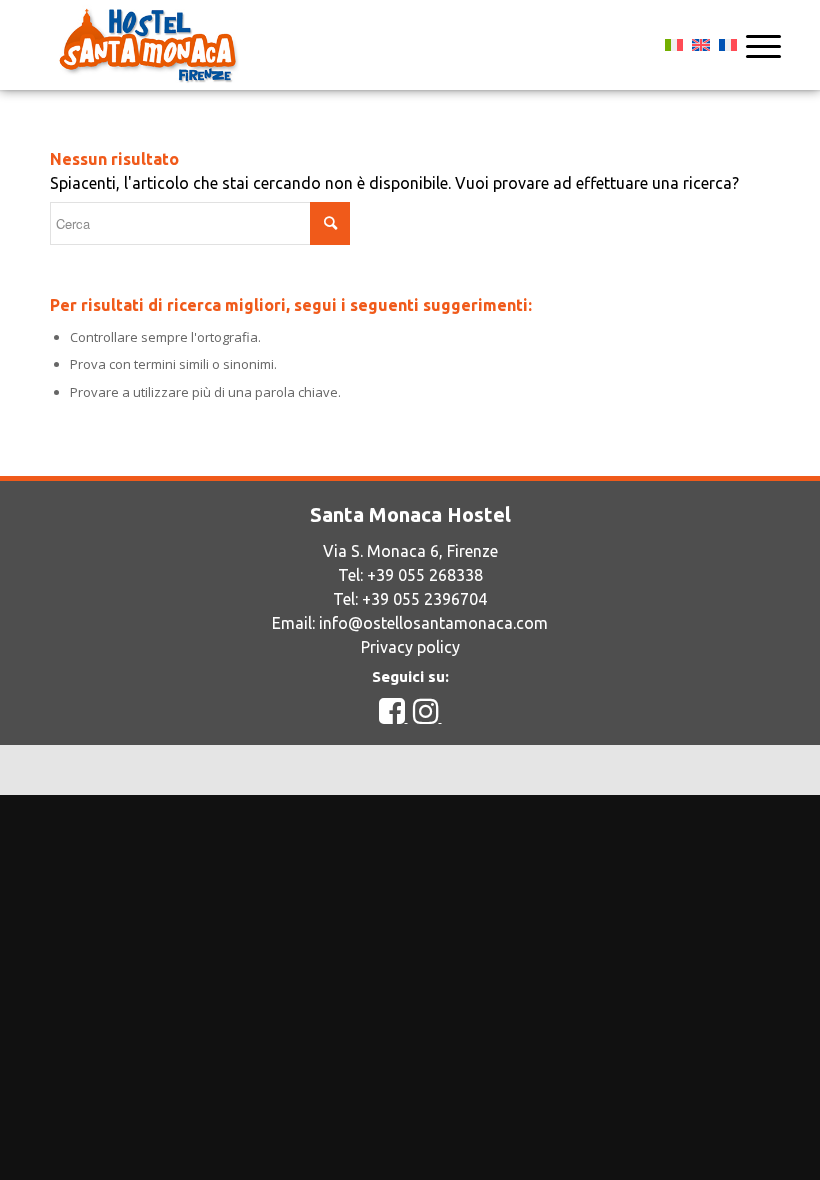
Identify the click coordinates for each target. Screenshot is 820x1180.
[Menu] (753, 45)
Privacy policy (410, 647)
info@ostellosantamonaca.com (433, 623)
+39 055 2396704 (424, 599)
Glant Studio (582, 769)
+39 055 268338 (425, 575)
